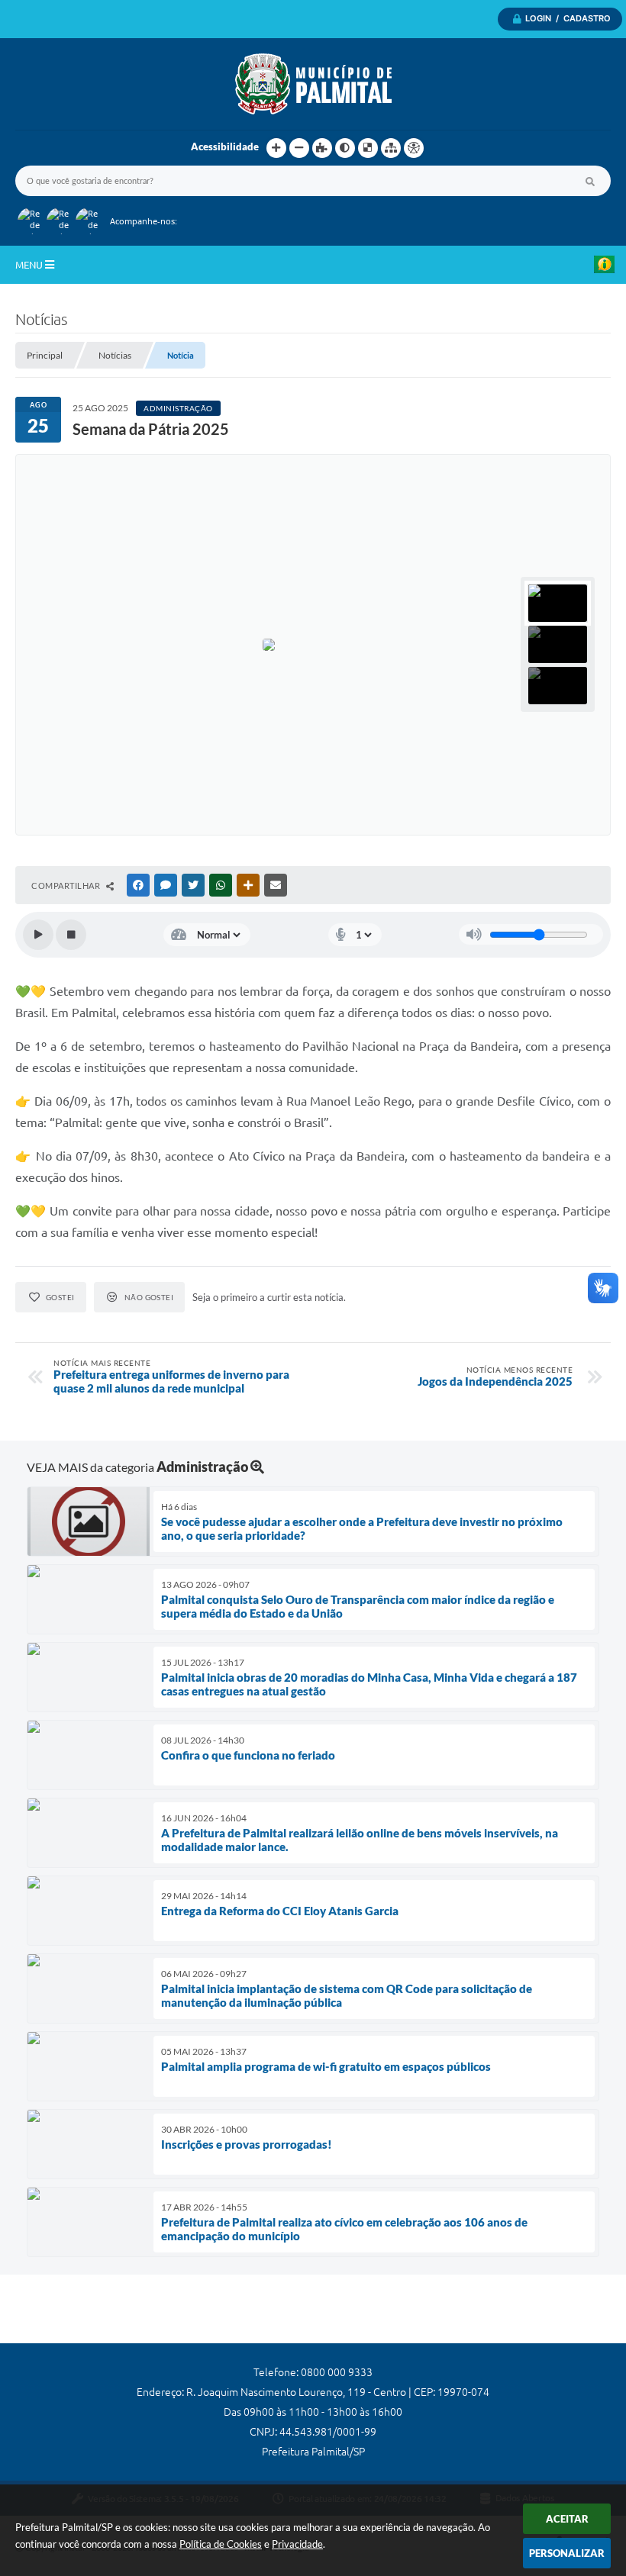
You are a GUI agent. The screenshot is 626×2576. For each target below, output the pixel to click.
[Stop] (71, 935)
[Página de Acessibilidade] (414, 148)
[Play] (38, 935)
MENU (30, 265)
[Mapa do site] (391, 148)
